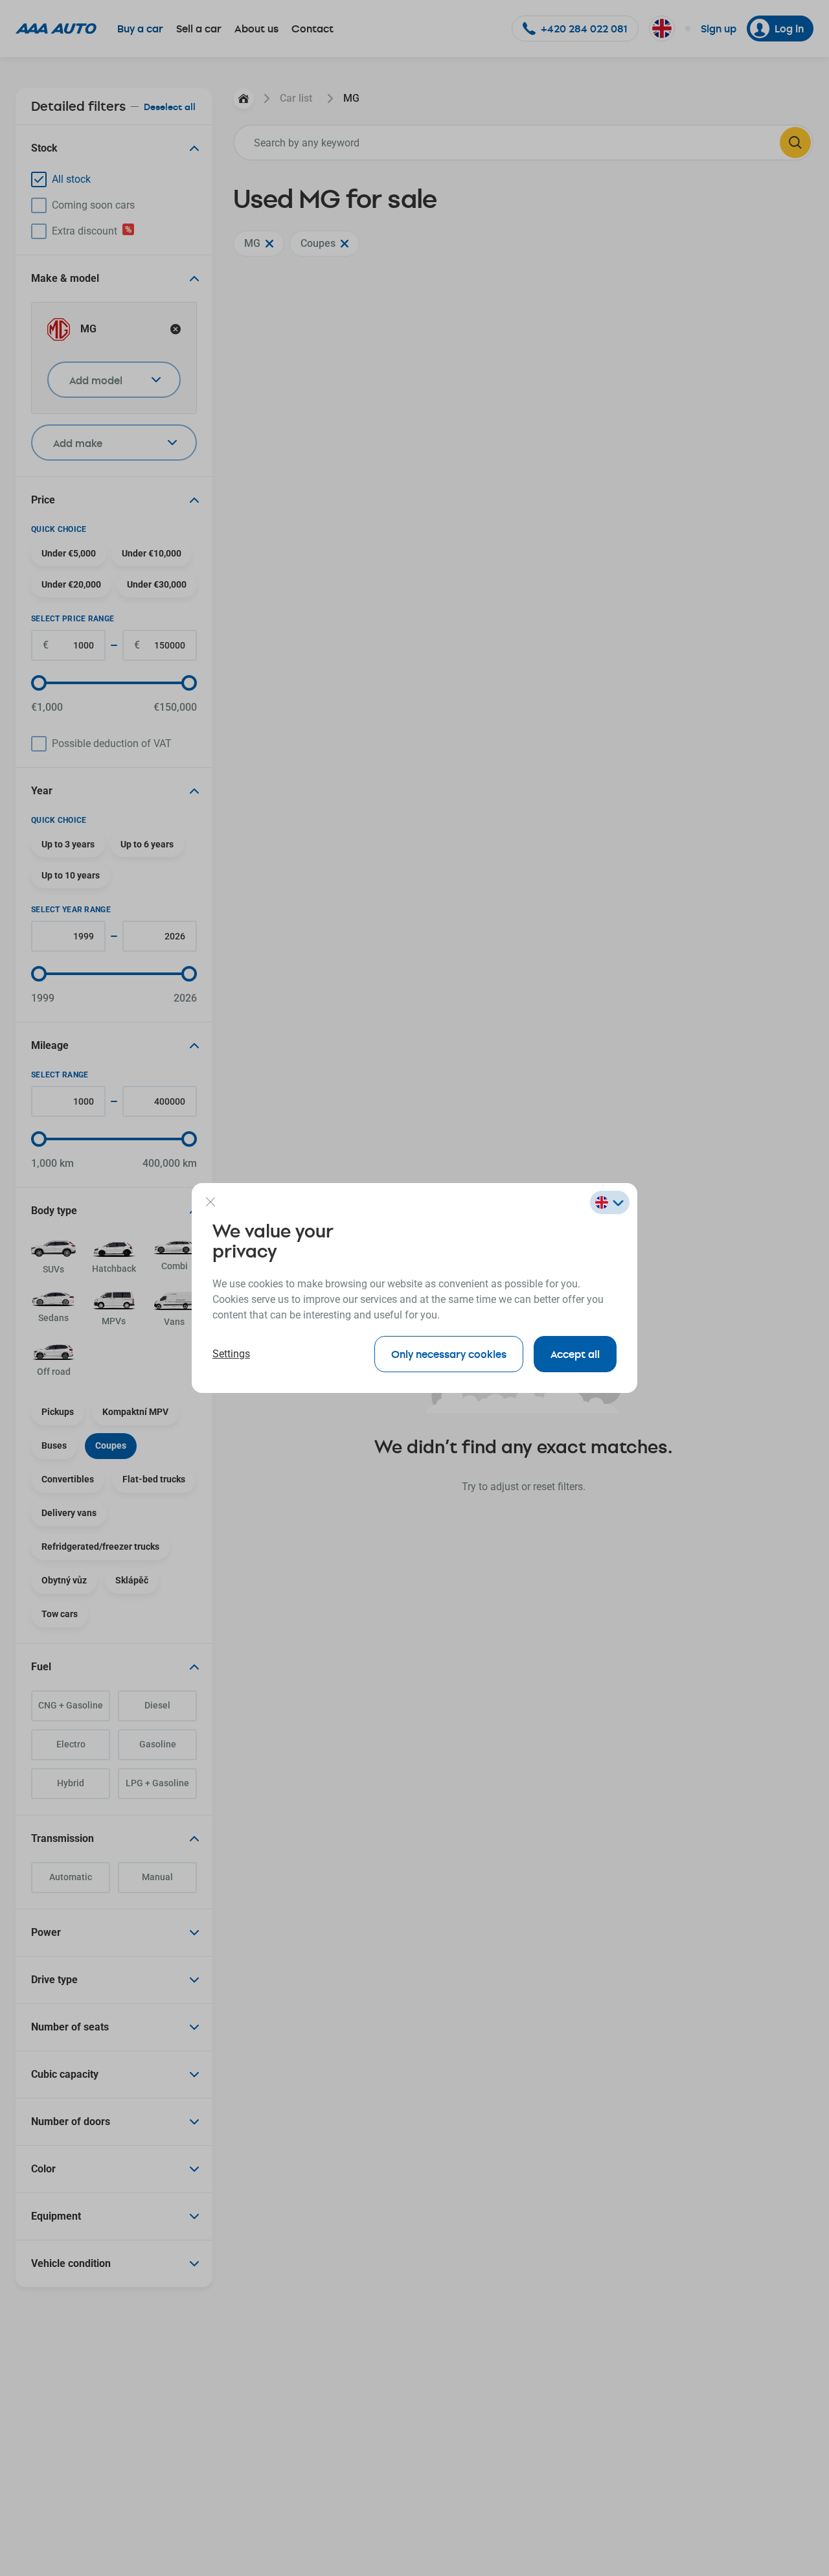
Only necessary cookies (449, 1354)
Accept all (575, 1354)
